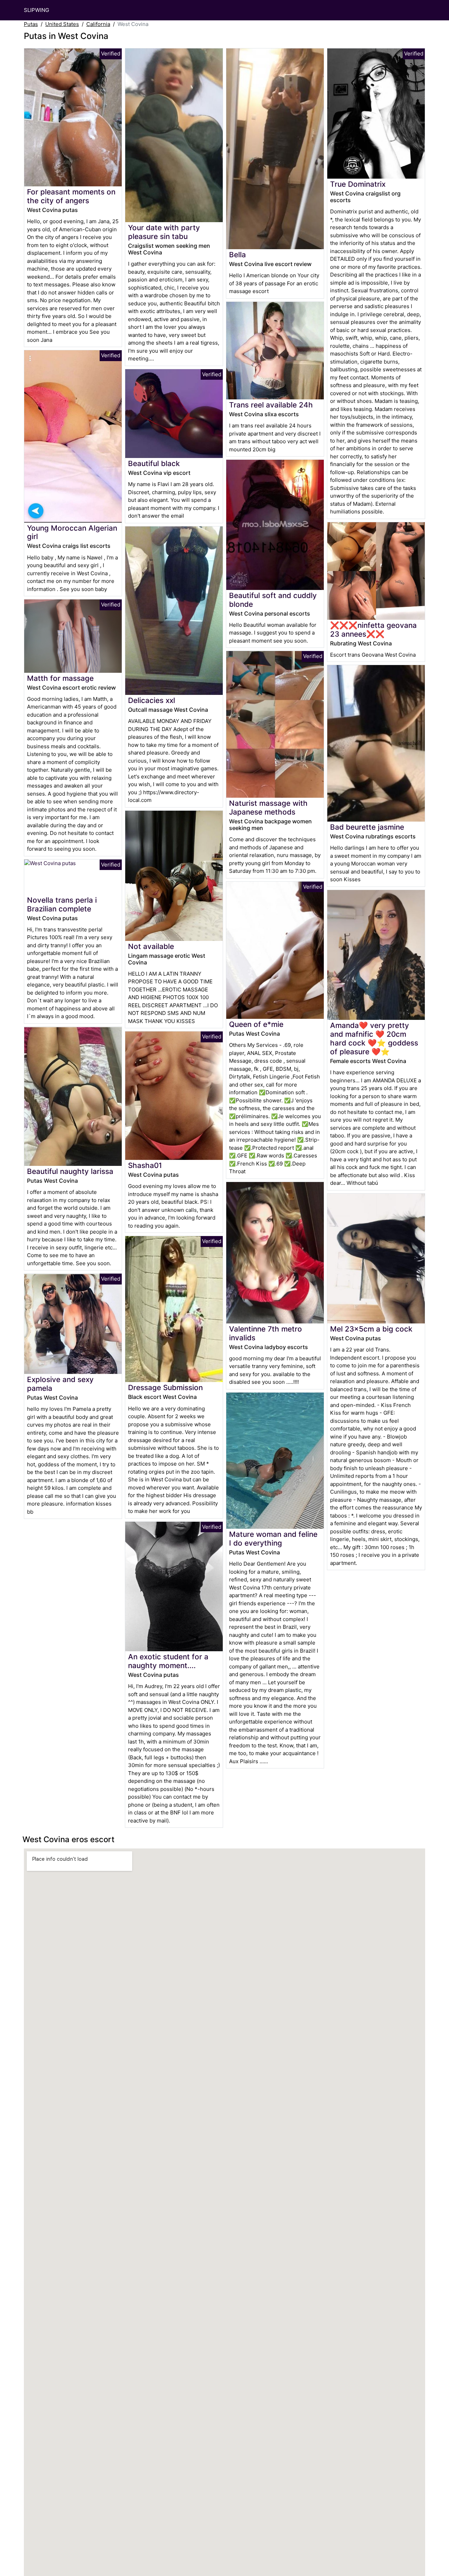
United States (62, 24)
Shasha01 (145, 1165)
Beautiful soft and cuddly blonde (273, 600)
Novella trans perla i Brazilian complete (62, 904)
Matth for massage (60, 678)
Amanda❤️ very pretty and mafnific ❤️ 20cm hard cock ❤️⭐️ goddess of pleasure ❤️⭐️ (374, 1038)
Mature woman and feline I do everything (273, 1539)
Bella (237, 255)
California (98, 24)
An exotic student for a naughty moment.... (168, 1661)
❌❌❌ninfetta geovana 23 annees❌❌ (373, 630)
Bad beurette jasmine (367, 827)
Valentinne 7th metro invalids (266, 1333)
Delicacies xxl (152, 700)
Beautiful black (154, 463)
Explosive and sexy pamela (60, 1384)
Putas (31, 24)
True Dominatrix (358, 184)
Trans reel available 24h (271, 405)
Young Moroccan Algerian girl (72, 532)
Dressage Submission (165, 1387)
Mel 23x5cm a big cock (371, 1329)
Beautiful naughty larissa (70, 1171)
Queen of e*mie (256, 1024)
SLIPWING (36, 10)
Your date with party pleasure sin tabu (164, 232)
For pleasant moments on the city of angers (71, 196)
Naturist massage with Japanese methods (268, 808)
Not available (151, 946)
